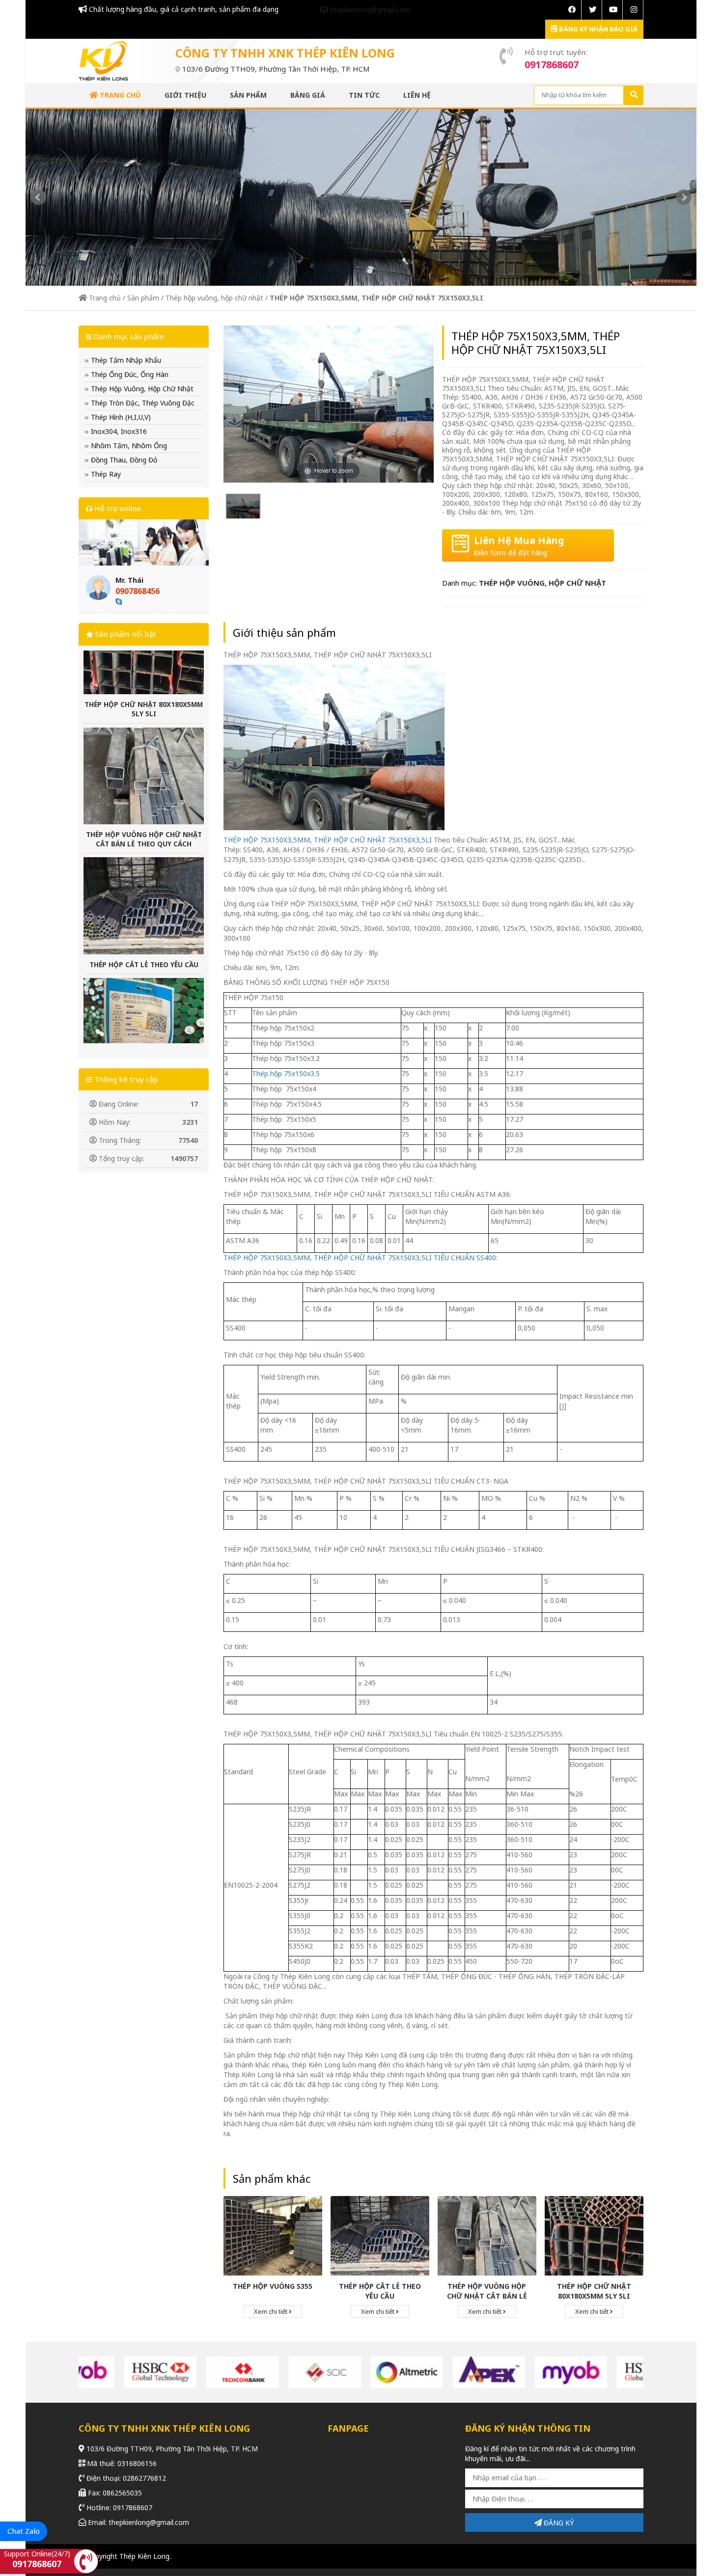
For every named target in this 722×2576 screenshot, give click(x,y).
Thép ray (105, 474)
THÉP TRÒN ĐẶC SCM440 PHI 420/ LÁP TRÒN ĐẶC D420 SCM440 (144, 1016)
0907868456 (138, 591)
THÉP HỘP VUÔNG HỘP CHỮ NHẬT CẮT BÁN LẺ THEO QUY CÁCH (144, 766)
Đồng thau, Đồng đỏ (123, 460)
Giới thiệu (185, 95)
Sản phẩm (248, 95)
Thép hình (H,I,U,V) (120, 417)
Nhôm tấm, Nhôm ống (128, 446)
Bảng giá (308, 95)
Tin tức (364, 95)
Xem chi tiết (271, 2311)
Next (684, 197)
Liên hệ (417, 95)
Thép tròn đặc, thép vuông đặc (142, 403)
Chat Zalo (24, 2531)
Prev (38, 197)
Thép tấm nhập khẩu (125, 360)
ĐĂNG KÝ (558, 2523)
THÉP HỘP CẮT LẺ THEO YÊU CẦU (144, 891)
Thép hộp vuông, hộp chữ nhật (214, 298)
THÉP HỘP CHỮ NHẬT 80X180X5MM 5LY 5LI (594, 2291)
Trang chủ (119, 95)
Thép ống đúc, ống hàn (129, 374)
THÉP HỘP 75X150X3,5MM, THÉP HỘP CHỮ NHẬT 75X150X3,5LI (328, 840)
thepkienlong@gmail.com (369, 10)
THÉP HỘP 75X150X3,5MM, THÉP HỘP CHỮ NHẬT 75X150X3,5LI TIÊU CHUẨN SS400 (360, 1258)
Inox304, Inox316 (118, 431)
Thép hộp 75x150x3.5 (286, 1073)
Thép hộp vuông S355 (273, 2286)
